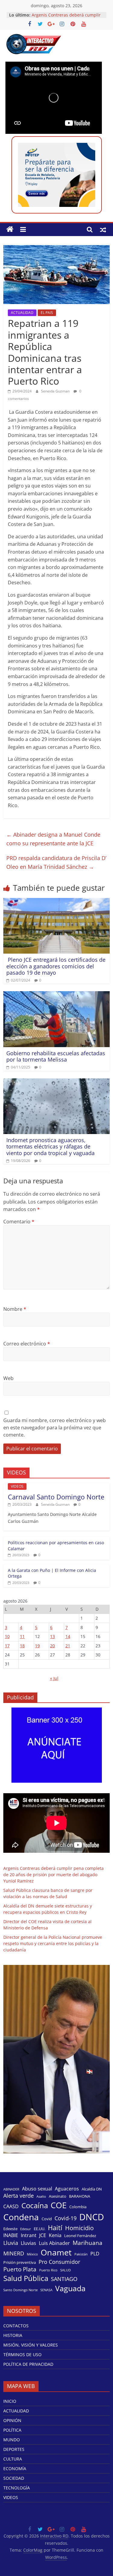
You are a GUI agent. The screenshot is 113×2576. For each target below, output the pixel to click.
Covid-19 (66, 2218)
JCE (43, 2235)
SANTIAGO (64, 2279)
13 (52, 1636)
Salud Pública (26, 2278)
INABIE (11, 2235)
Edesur (26, 2229)
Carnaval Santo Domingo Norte (56, 1497)
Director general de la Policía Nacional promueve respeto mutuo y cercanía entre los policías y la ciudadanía (53, 1943)
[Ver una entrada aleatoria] (103, 229)
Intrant (29, 2235)
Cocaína (35, 2206)
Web (8, 1378)
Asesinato (58, 2196)
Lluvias (28, 2243)
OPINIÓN (12, 2420)
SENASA (46, 2290)
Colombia (78, 2207)
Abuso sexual (37, 2189)
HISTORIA (13, 2335)
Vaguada (70, 2288)
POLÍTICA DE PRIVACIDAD (28, 2364)
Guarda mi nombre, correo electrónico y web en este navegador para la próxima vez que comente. (55, 1428)
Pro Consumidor (59, 2262)
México (32, 2254)
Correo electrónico (27, 1344)
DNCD (92, 2217)
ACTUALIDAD (22, 313)
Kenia (55, 2235)
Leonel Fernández (80, 2236)
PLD (95, 2254)
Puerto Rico (48, 2270)
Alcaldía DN (92, 2189)
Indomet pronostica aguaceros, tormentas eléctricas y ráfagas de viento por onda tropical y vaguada (50, 1147)
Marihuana (88, 2243)
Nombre (15, 1309)
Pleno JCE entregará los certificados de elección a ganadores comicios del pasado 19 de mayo (56, 966)
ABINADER (11, 2189)
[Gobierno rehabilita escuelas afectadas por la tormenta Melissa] (56, 995)
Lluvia (11, 2243)
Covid (47, 2219)
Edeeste (10, 2229)
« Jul (54, 1678)
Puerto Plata (20, 2269)
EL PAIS (47, 313)
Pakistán (81, 2254)
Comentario (19, 1222)
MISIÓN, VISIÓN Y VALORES (31, 2345)
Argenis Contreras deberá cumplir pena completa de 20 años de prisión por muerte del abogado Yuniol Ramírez (53, 1875)
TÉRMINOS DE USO (22, 2355)
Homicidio (79, 2228)
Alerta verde (19, 2196)
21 (68, 1646)
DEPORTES (14, 2449)
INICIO (10, 2401)
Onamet (56, 2252)
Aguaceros (67, 2189)
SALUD (66, 2270)
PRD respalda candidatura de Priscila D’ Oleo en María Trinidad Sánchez (56, 862)
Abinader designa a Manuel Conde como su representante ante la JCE (53, 839)
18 (22, 1646)
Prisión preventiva (20, 2262)
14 (68, 1636)
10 (7, 1636)
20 (52, 1646)
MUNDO (12, 2440)
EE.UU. (39, 2229)
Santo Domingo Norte (20, 2290)
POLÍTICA (12, 2430)
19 (37, 1646)
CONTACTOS (16, 2326)
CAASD (11, 2207)
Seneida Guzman (56, 391)
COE (59, 2205)
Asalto (41, 2196)
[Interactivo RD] (10, 229)
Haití (55, 2228)
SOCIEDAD (14, 2478)
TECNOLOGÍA (17, 2488)
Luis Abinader (54, 2243)
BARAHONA (80, 2196)
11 (22, 1636)
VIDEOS (17, 1486)
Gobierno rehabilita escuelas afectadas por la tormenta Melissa (56, 1056)
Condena (21, 2217)
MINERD (14, 2253)
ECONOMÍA (15, 2468)
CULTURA (13, 2459)
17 (7, 1646)
